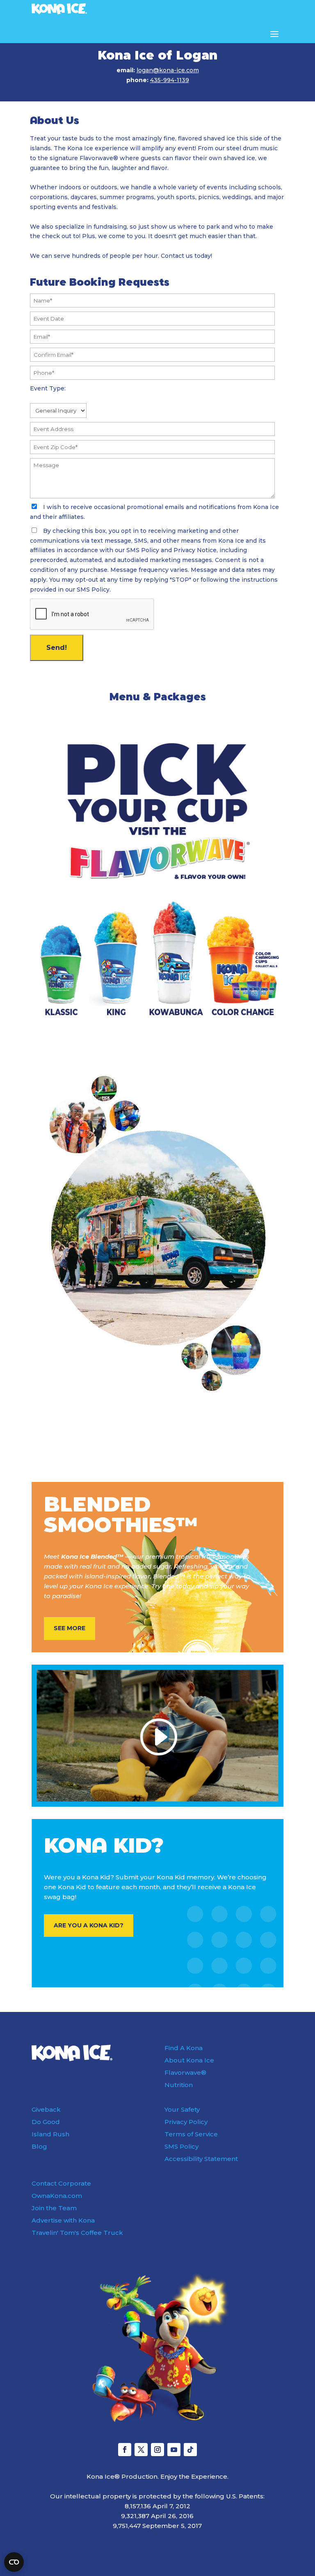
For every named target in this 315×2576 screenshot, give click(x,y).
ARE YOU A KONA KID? (89, 1925)
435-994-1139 (170, 80)
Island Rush (50, 2134)
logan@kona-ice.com (168, 70)
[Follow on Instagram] (157, 2450)
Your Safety (182, 2109)
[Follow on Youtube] (174, 2450)
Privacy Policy (186, 2122)
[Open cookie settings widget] (14, 2562)
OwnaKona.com (57, 2196)
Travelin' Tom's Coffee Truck (77, 2233)
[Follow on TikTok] (190, 2450)
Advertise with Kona (63, 2220)
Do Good (46, 2122)
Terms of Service (191, 2134)
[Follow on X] (141, 2450)
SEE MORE (70, 1628)
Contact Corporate (61, 2183)
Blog (39, 2146)
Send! (57, 648)
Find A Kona (184, 2048)
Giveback (46, 2109)
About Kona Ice (189, 2060)
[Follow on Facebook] (125, 2450)
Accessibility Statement (201, 2159)
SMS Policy (181, 2146)
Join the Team (54, 2208)
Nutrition (179, 2085)
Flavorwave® (185, 2072)
